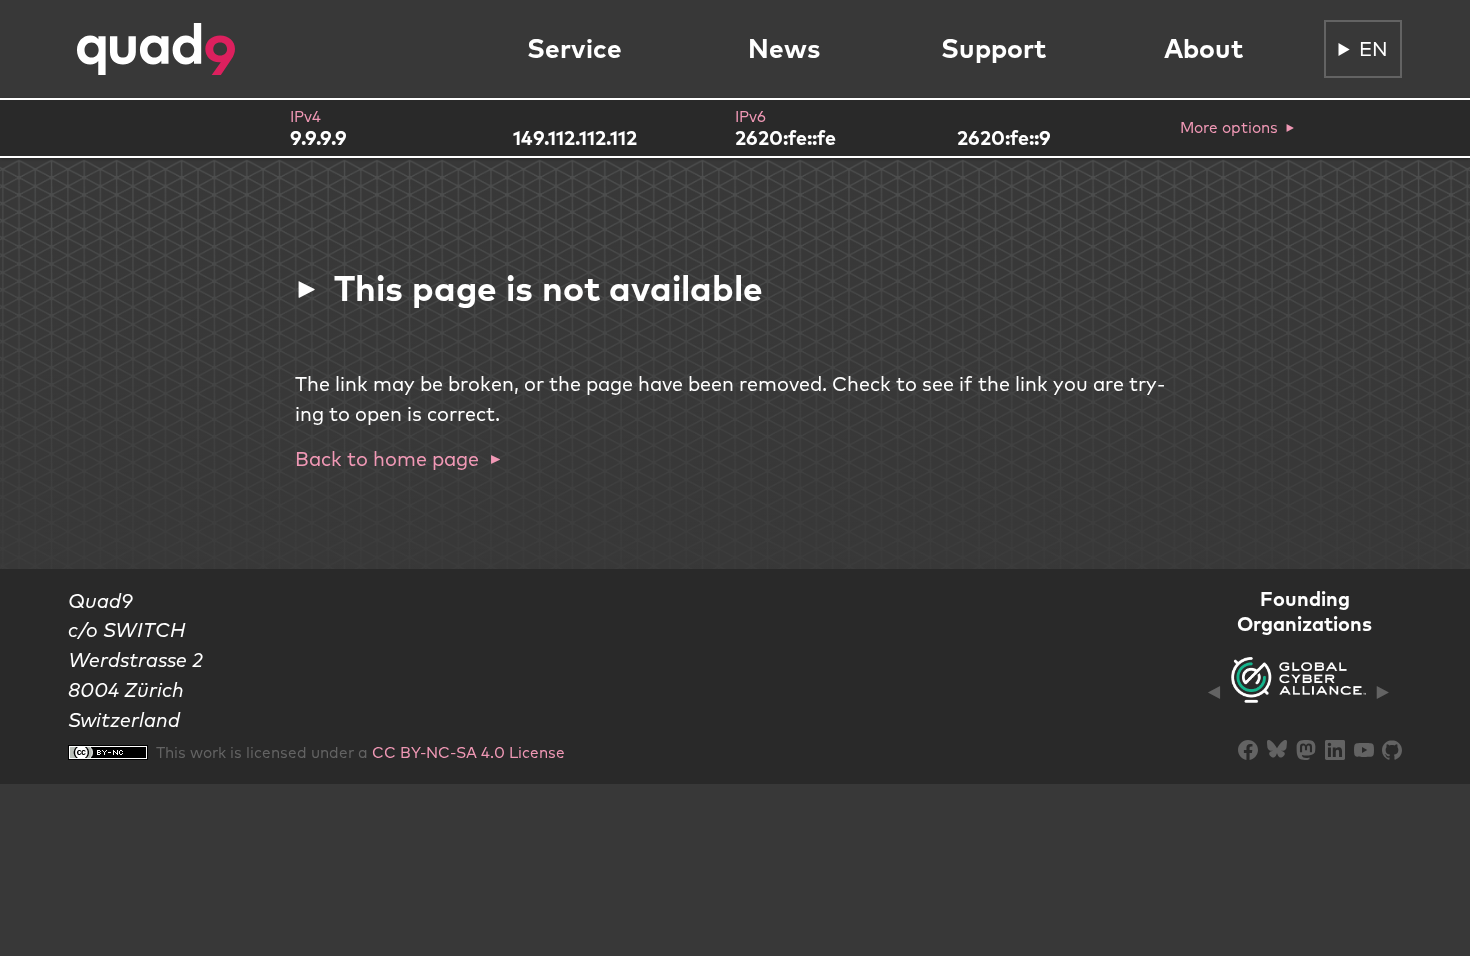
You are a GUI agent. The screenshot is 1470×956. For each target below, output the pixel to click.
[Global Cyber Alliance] (1298, 691)
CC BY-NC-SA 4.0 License (468, 752)
